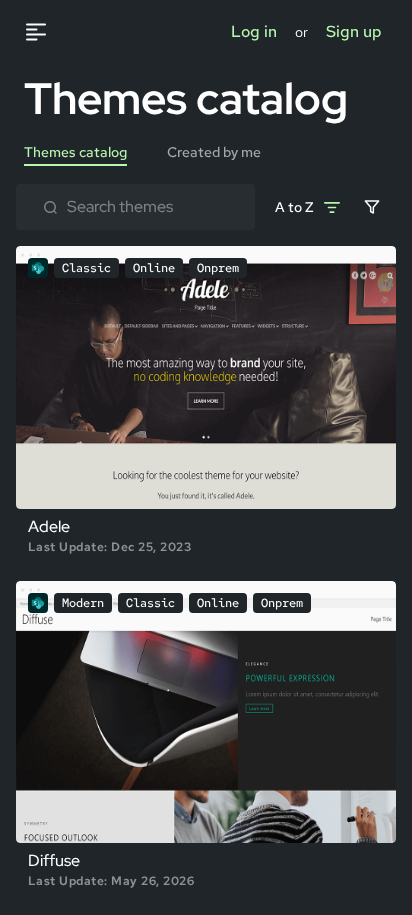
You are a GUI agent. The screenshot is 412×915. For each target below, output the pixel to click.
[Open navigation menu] (46, 32)
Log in (254, 31)
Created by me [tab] (214, 152)
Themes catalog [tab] (75, 152)
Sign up (354, 31)
